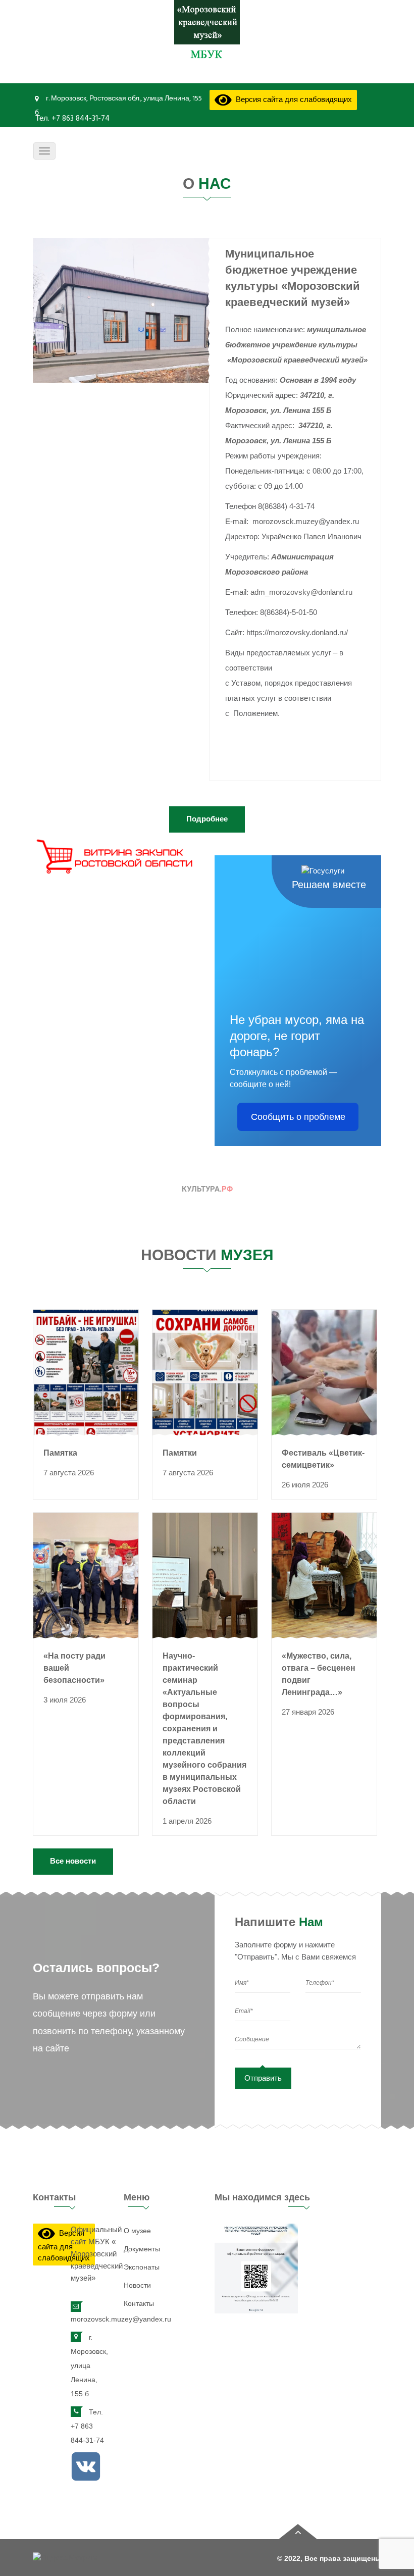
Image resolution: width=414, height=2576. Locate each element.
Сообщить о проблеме (298, 1117)
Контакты (139, 2303)
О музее (137, 2231)
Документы (142, 2249)
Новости (137, 2285)
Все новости (73, 1861)
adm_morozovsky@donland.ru (301, 592)
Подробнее (207, 819)
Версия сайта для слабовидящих (292, 100)
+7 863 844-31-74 (80, 119)
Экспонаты (142, 2267)
